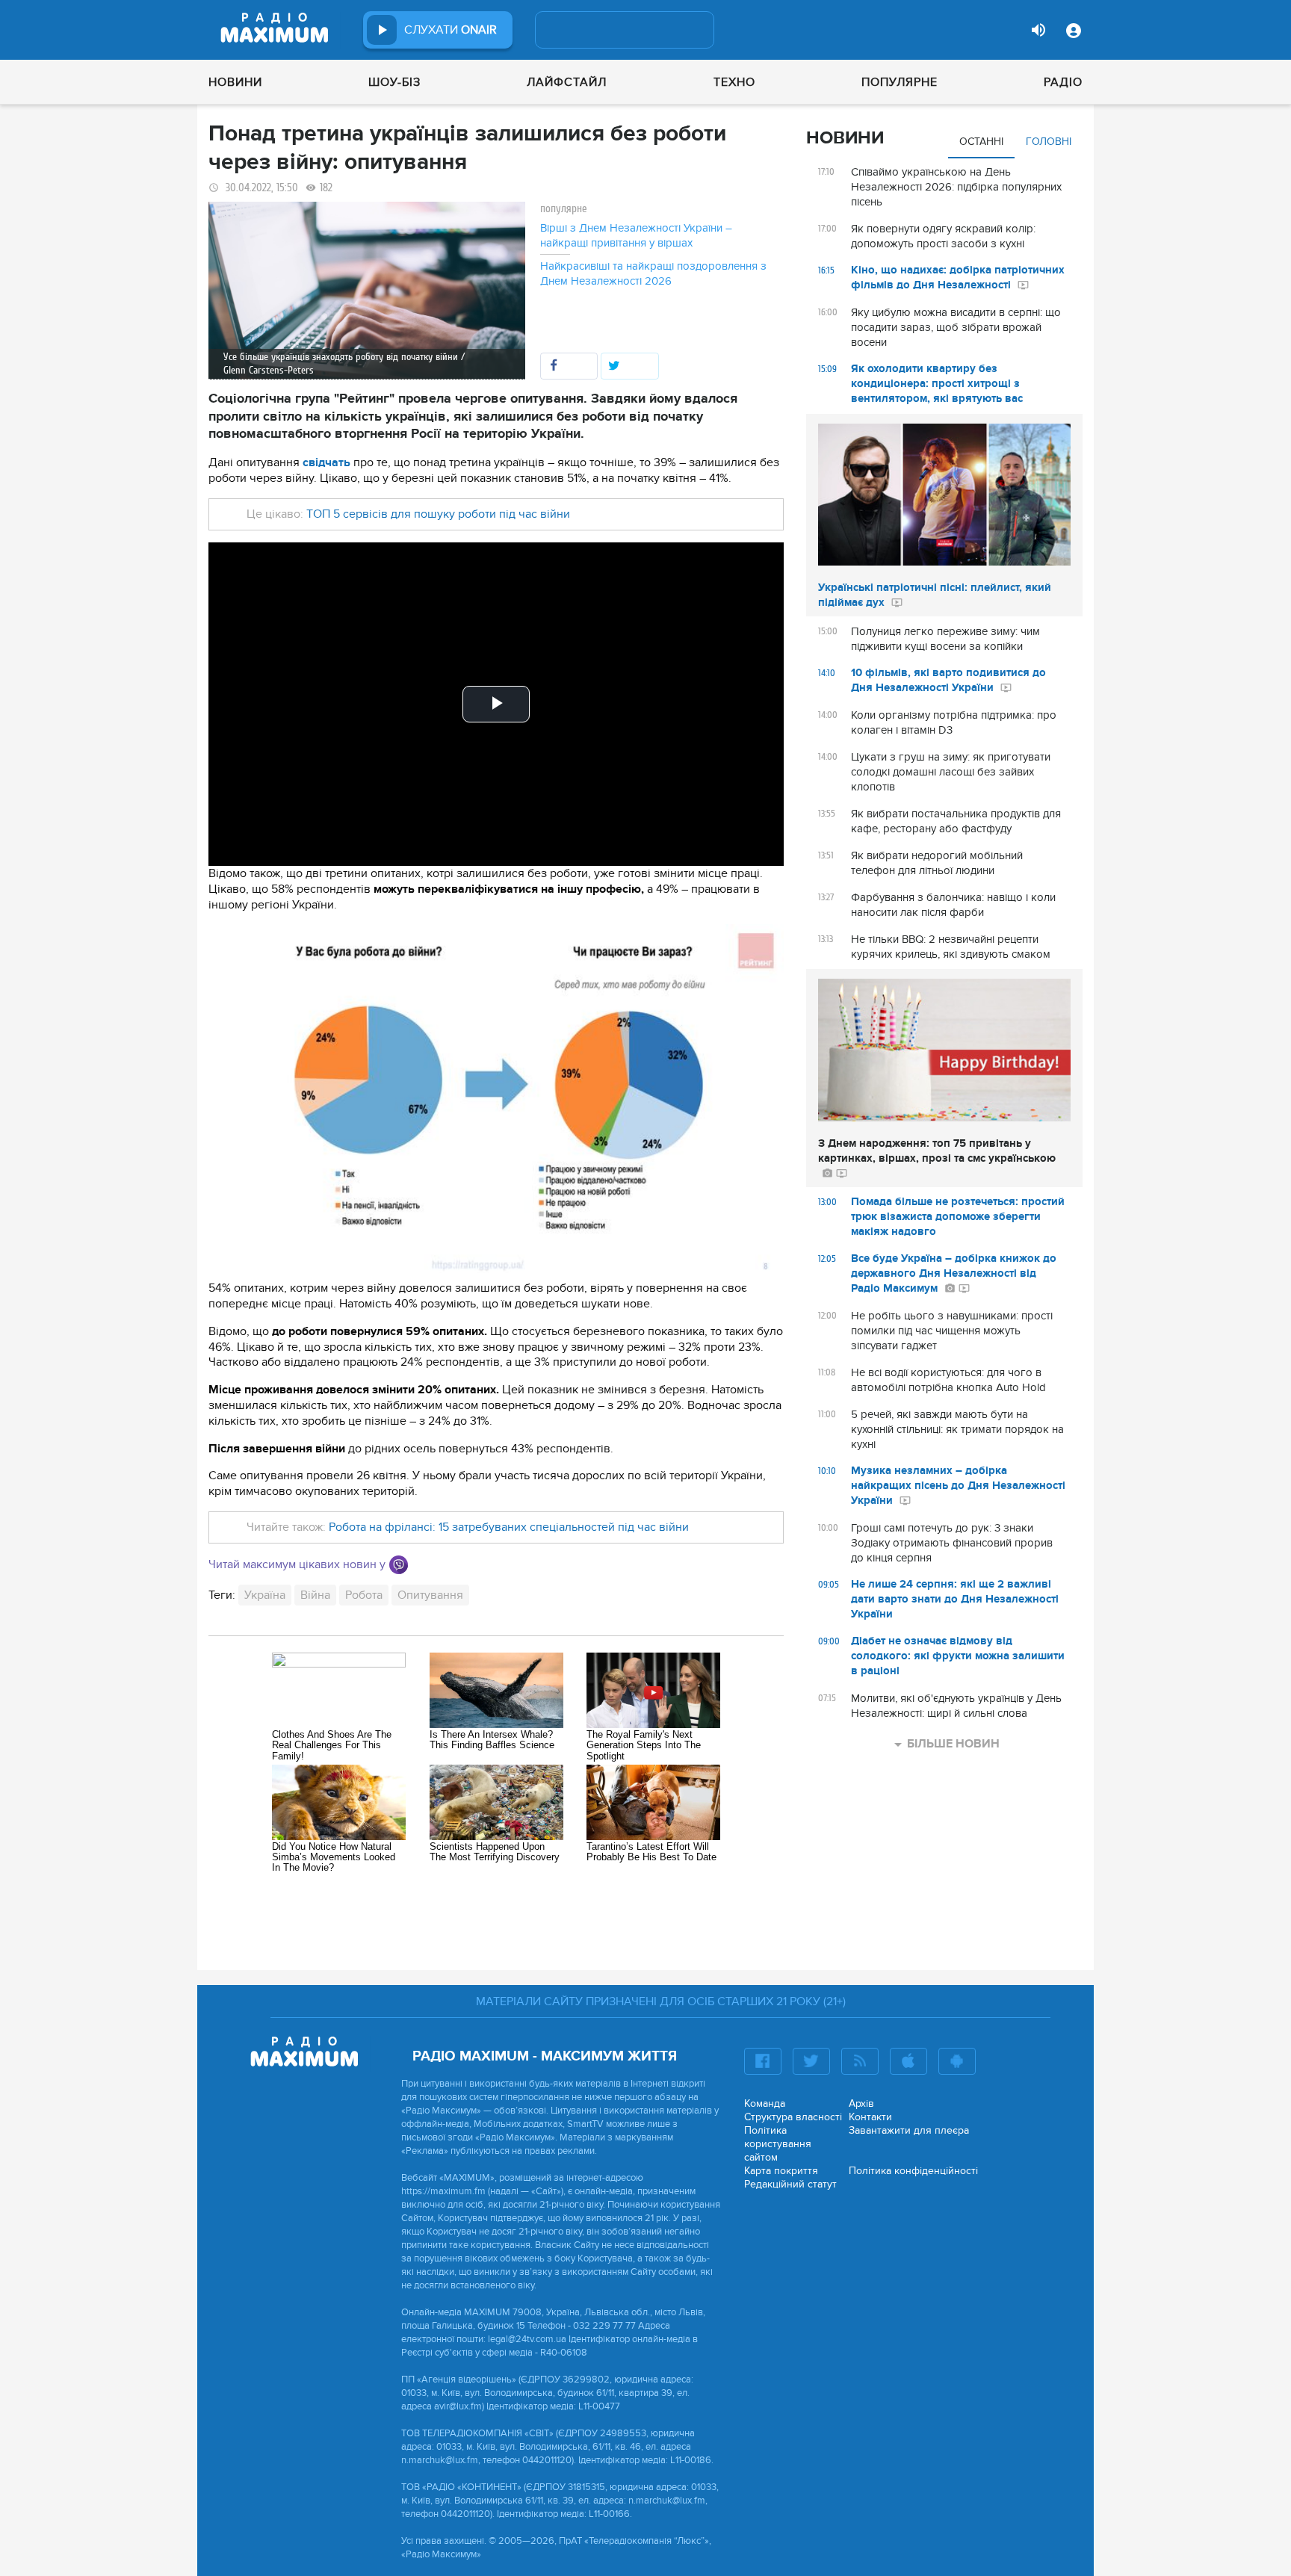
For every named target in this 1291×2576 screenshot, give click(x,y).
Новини (235, 82)
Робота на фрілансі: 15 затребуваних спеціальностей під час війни (509, 1527)
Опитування (430, 1595)
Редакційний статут (790, 2184)
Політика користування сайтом (778, 2144)
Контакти (870, 2117)
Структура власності (793, 2117)
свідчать (326, 462)
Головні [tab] (1049, 142)
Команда (765, 2103)
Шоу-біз (394, 82)
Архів (861, 2103)
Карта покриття (781, 2171)
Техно (734, 82)
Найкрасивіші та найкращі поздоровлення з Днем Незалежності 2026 (653, 273)
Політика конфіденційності (913, 2171)
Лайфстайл (567, 82)
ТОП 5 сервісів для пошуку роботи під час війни (438, 514)
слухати (451, 30)
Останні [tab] (981, 142)
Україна (265, 1595)
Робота (364, 1595)
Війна (315, 1595)
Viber (399, 1565)
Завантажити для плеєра (909, 2130)
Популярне (900, 82)
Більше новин (953, 1744)
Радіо (1063, 82)
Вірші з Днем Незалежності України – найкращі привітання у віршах (636, 235)
